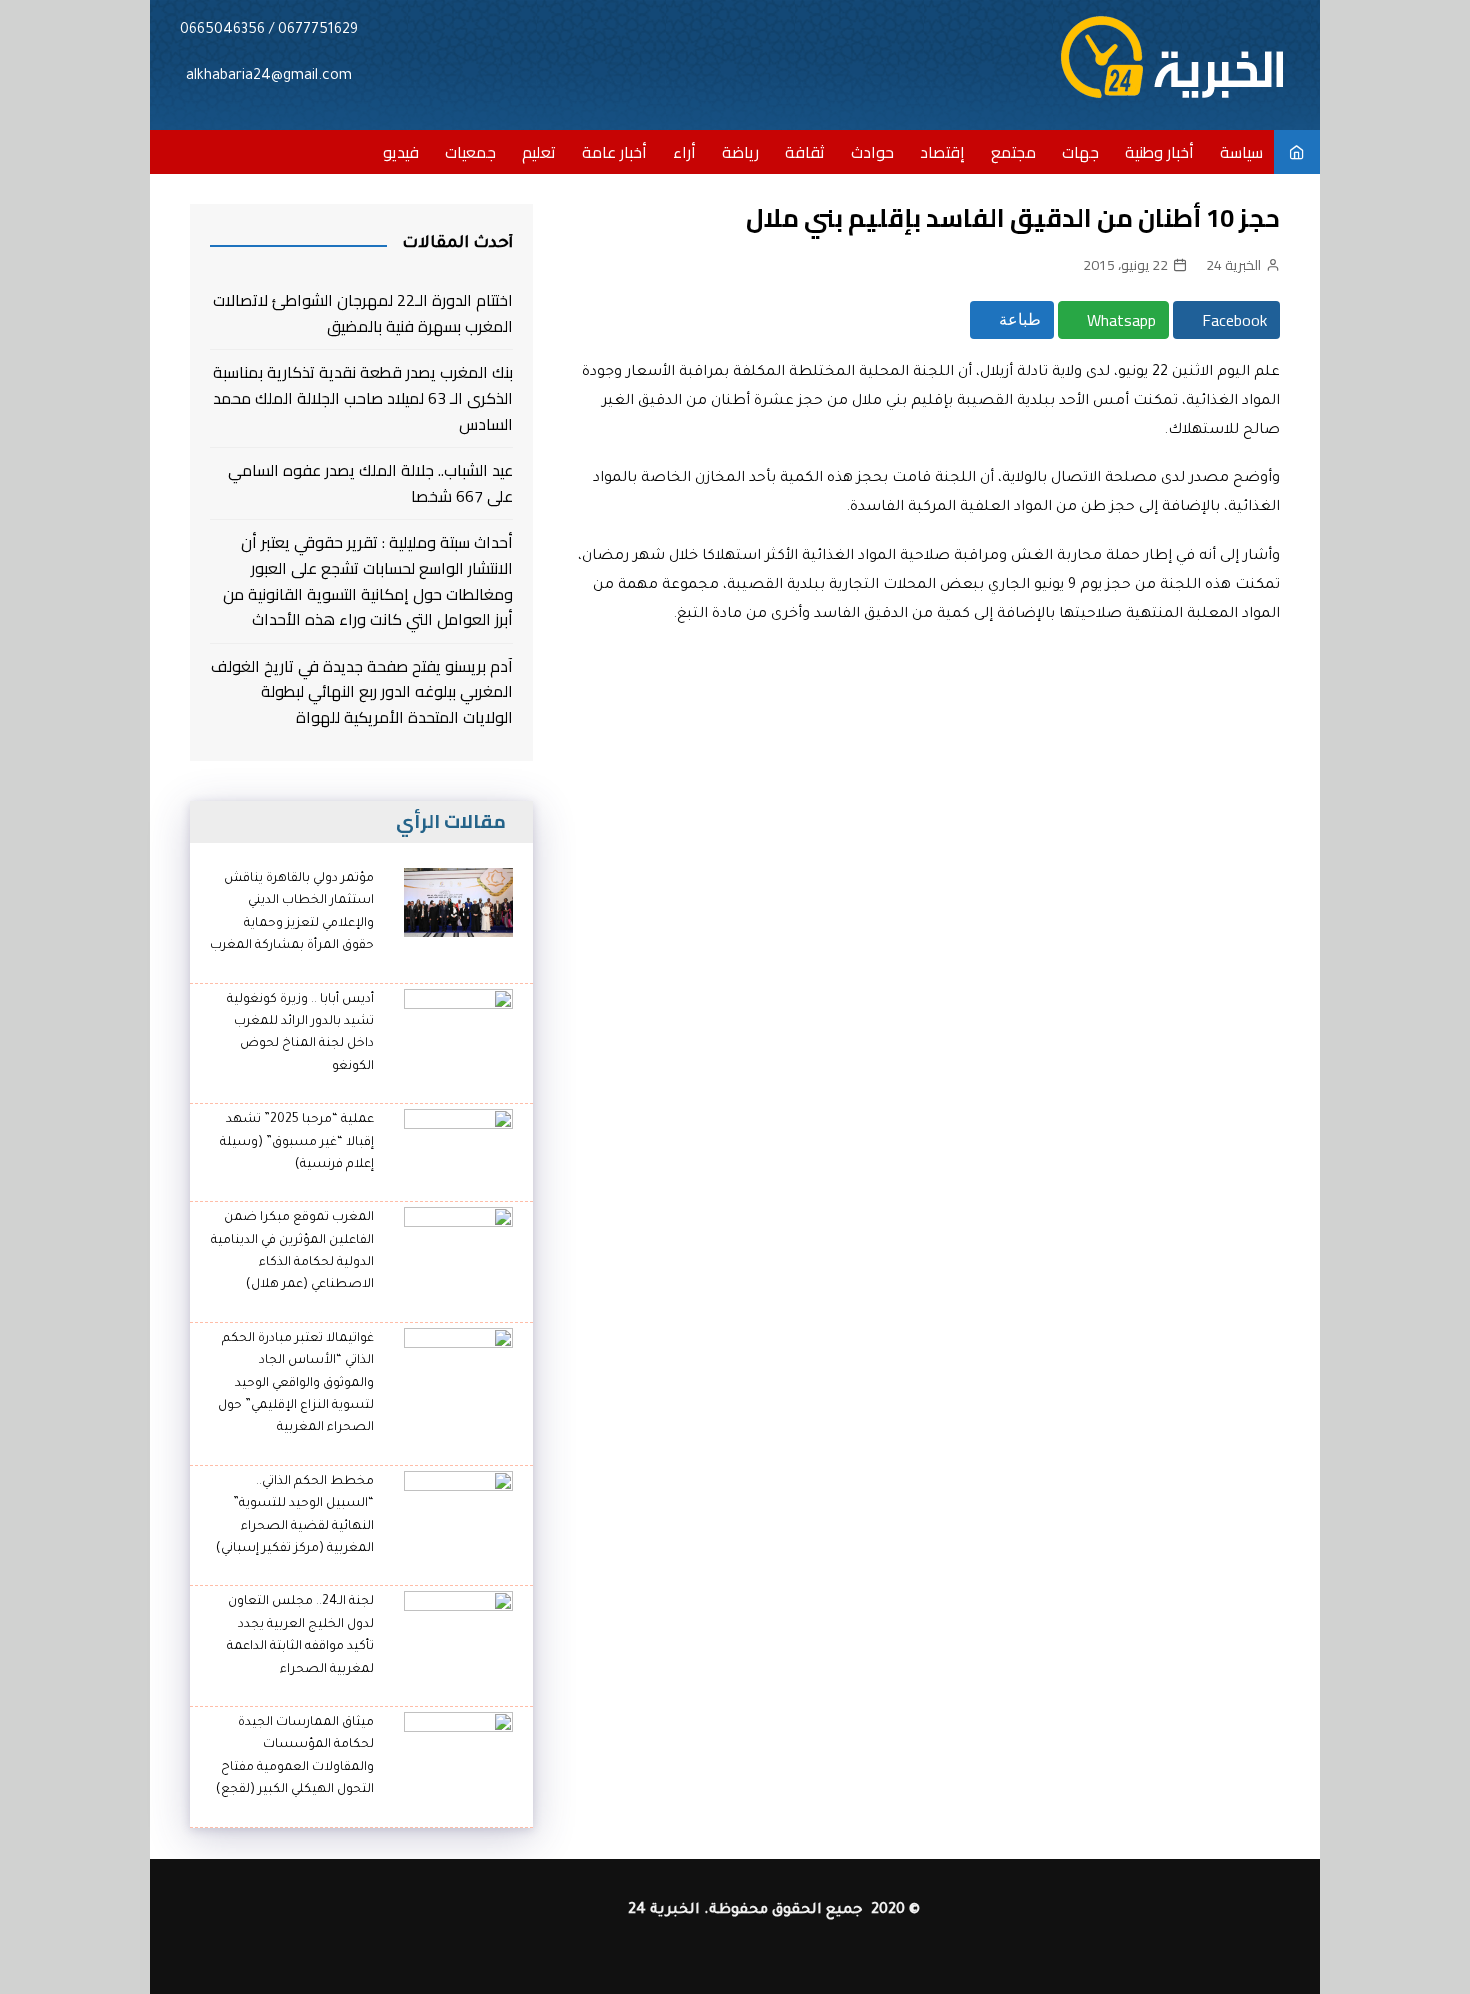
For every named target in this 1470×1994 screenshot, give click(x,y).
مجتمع (1013, 152)
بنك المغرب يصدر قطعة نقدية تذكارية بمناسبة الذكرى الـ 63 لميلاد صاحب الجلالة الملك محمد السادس (363, 398)
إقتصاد (942, 152)
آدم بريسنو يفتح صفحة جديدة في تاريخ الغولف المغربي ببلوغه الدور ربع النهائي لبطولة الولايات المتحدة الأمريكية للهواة (362, 692)
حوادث (872, 152)
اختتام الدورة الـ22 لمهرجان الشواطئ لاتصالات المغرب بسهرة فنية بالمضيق (363, 313)
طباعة (1018, 319)
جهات (1080, 152)
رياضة (740, 152)
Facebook (1232, 320)
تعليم (539, 152)
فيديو (401, 152)
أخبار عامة (614, 152)
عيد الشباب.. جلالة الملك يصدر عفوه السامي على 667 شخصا (370, 483)
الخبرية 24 (1233, 265)
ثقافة (805, 152)
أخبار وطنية (1159, 152)
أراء (684, 152)
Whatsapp (1119, 320)
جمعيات (470, 152)
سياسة (1241, 152)
